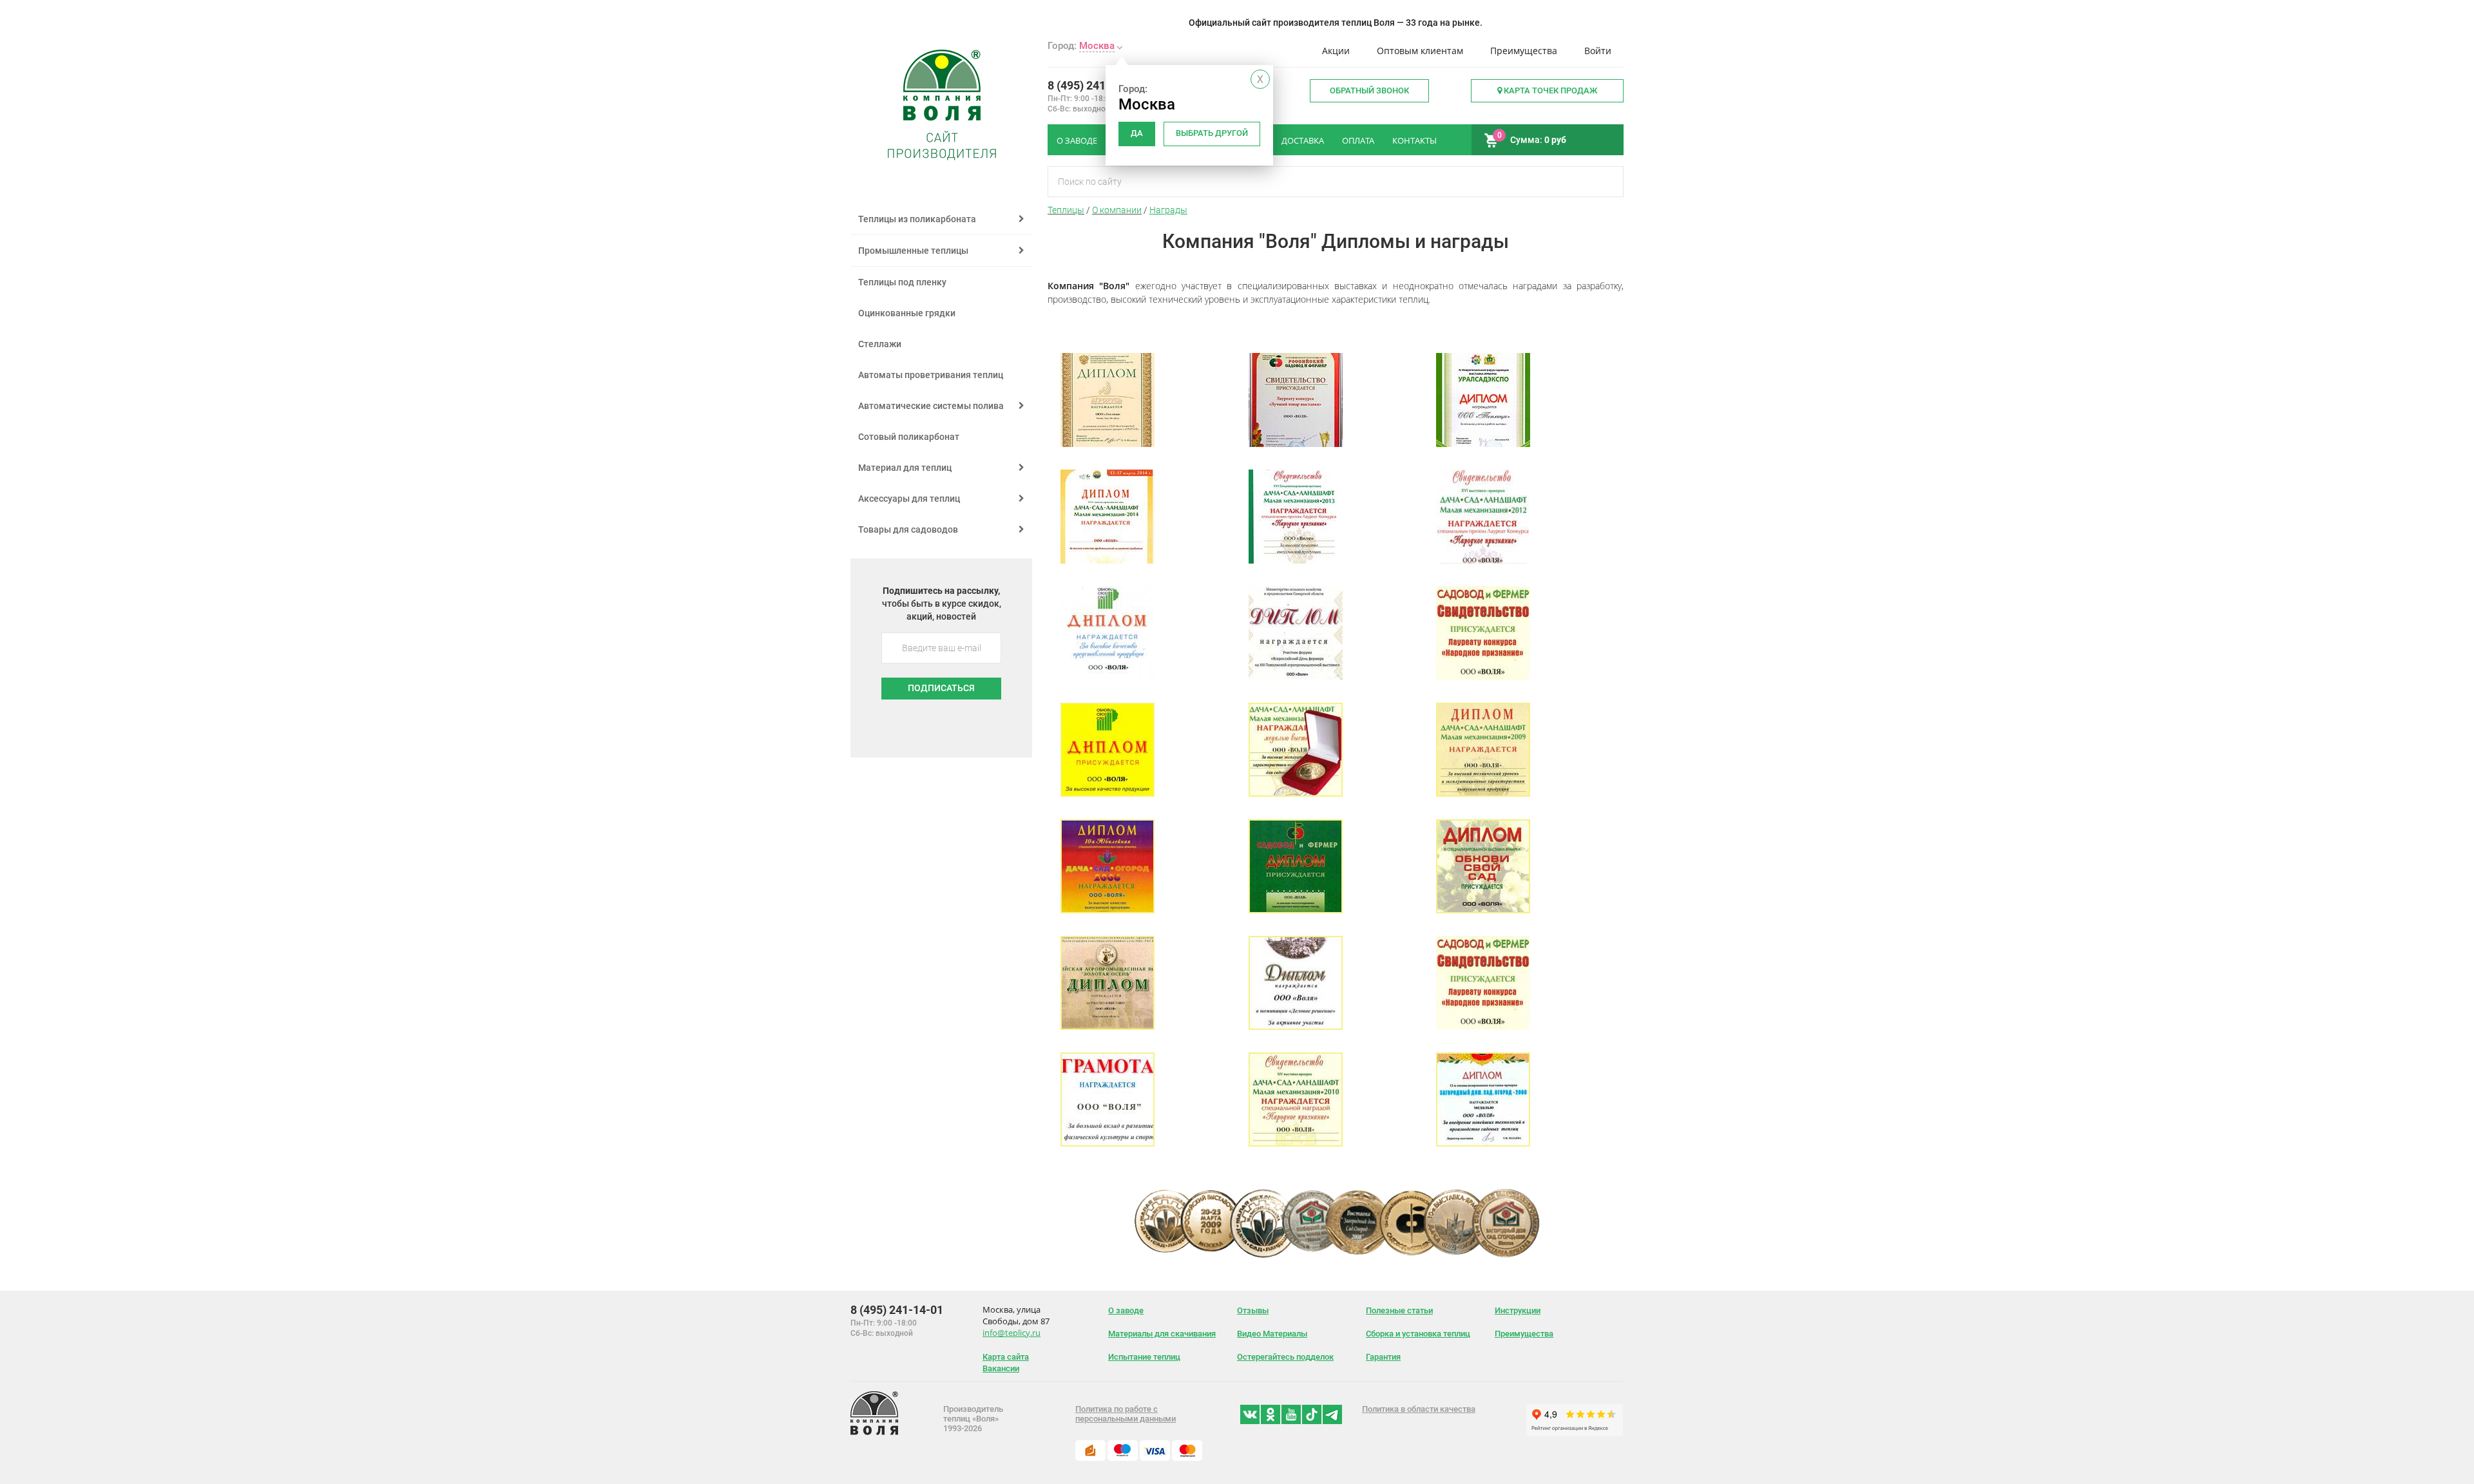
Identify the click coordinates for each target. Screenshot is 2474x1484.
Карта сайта (1006, 1357)
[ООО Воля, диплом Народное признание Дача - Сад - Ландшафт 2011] (1296, 794)
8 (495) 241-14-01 (1094, 85)
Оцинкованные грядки (907, 313)
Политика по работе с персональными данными (1126, 1414)
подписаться (941, 688)
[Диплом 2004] (1108, 1027)
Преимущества (1524, 51)
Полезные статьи (1399, 1310)
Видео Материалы (1272, 1334)
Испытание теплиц (1144, 1357)
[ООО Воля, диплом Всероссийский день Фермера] (1296, 677)
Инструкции (1518, 1310)
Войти (1598, 51)
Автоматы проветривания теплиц (931, 375)
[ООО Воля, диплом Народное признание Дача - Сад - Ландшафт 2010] (1296, 1143)
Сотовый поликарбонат (909, 437)
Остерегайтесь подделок (1285, 1357)
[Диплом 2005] (1296, 1027)
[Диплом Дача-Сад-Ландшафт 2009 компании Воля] (1483, 794)
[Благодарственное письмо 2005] (1108, 1143)
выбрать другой (1212, 133)
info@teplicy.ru (1012, 1333)
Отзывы (1253, 1310)
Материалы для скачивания (1162, 1334)
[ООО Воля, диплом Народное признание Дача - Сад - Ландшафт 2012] (1483, 560)
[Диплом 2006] (1483, 910)
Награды (1168, 210)
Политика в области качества (1419, 1409)
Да (1137, 133)
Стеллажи (880, 344)
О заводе (1126, 1310)
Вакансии (1001, 1368)
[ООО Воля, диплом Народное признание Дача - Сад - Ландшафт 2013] (1296, 560)
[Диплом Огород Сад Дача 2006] (1108, 910)
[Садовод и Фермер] (1483, 677)
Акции (1336, 51)
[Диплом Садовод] (1296, 910)
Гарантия (1383, 1357)
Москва (1097, 46)
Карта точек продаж (1549, 90)
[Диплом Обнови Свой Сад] (1108, 677)
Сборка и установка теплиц (1418, 1334)
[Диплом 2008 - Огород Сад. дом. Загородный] (1483, 1143)
